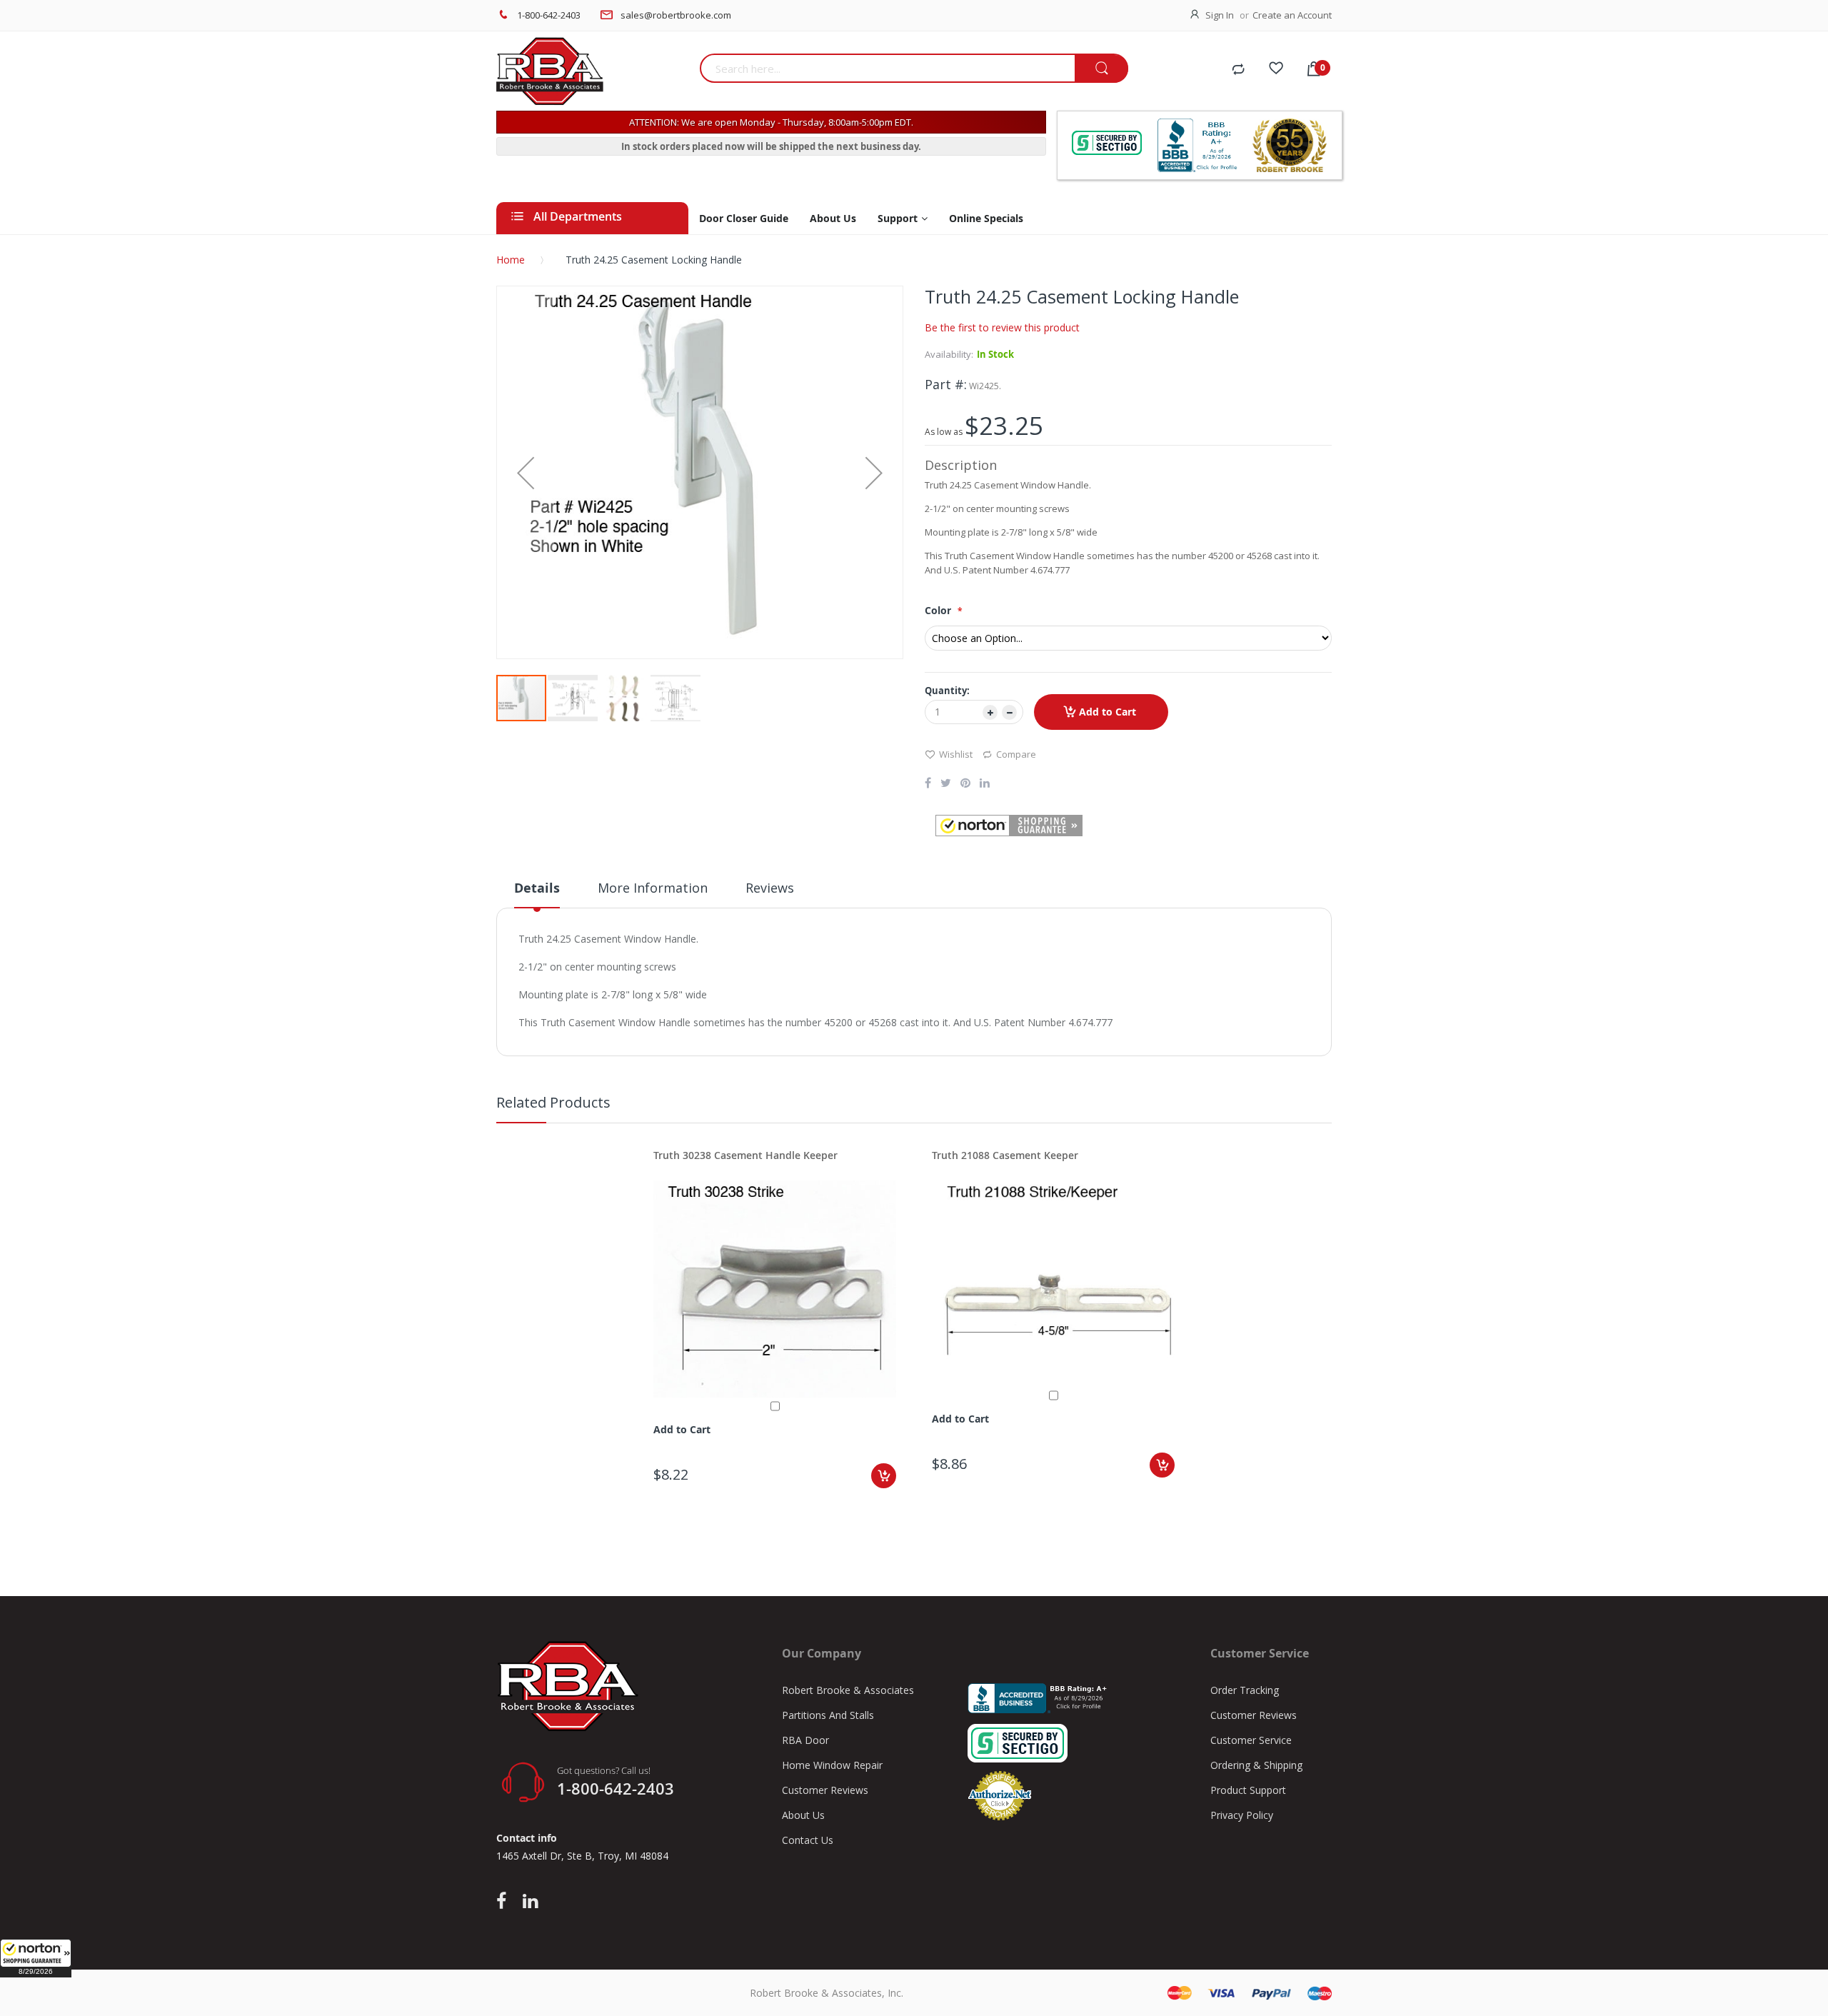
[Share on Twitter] (946, 784)
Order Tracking (1245, 1690)
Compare (1016, 754)
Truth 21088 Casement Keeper (1005, 1155)
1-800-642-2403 (549, 15)
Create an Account (1292, 15)
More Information (653, 888)
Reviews (770, 888)
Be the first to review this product (1002, 327)
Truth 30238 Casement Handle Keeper (745, 1155)
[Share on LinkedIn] (985, 784)
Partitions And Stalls (828, 1715)
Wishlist (956, 754)
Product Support (1248, 1790)
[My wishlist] (1276, 70)
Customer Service (1251, 1740)
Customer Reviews (825, 1790)
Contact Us (808, 1840)
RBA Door (805, 1740)
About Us (803, 1815)
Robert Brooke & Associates (848, 1690)
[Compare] (1238, 70)
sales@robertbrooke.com (676, 15)
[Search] (1101, 69)
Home (511, 260)
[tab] (537, 893)
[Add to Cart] (884, 1476)
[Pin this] (965, 784)
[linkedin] (530, 1902)
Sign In (1220, 15)
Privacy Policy (1242, 1815)
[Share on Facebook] (928, 784)
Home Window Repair (832, 1765)
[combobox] (887, 68)
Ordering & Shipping (1256, 1765)
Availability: (949, 354)
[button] (36, 1958)
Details (537, 888)
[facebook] (505, 1902)
